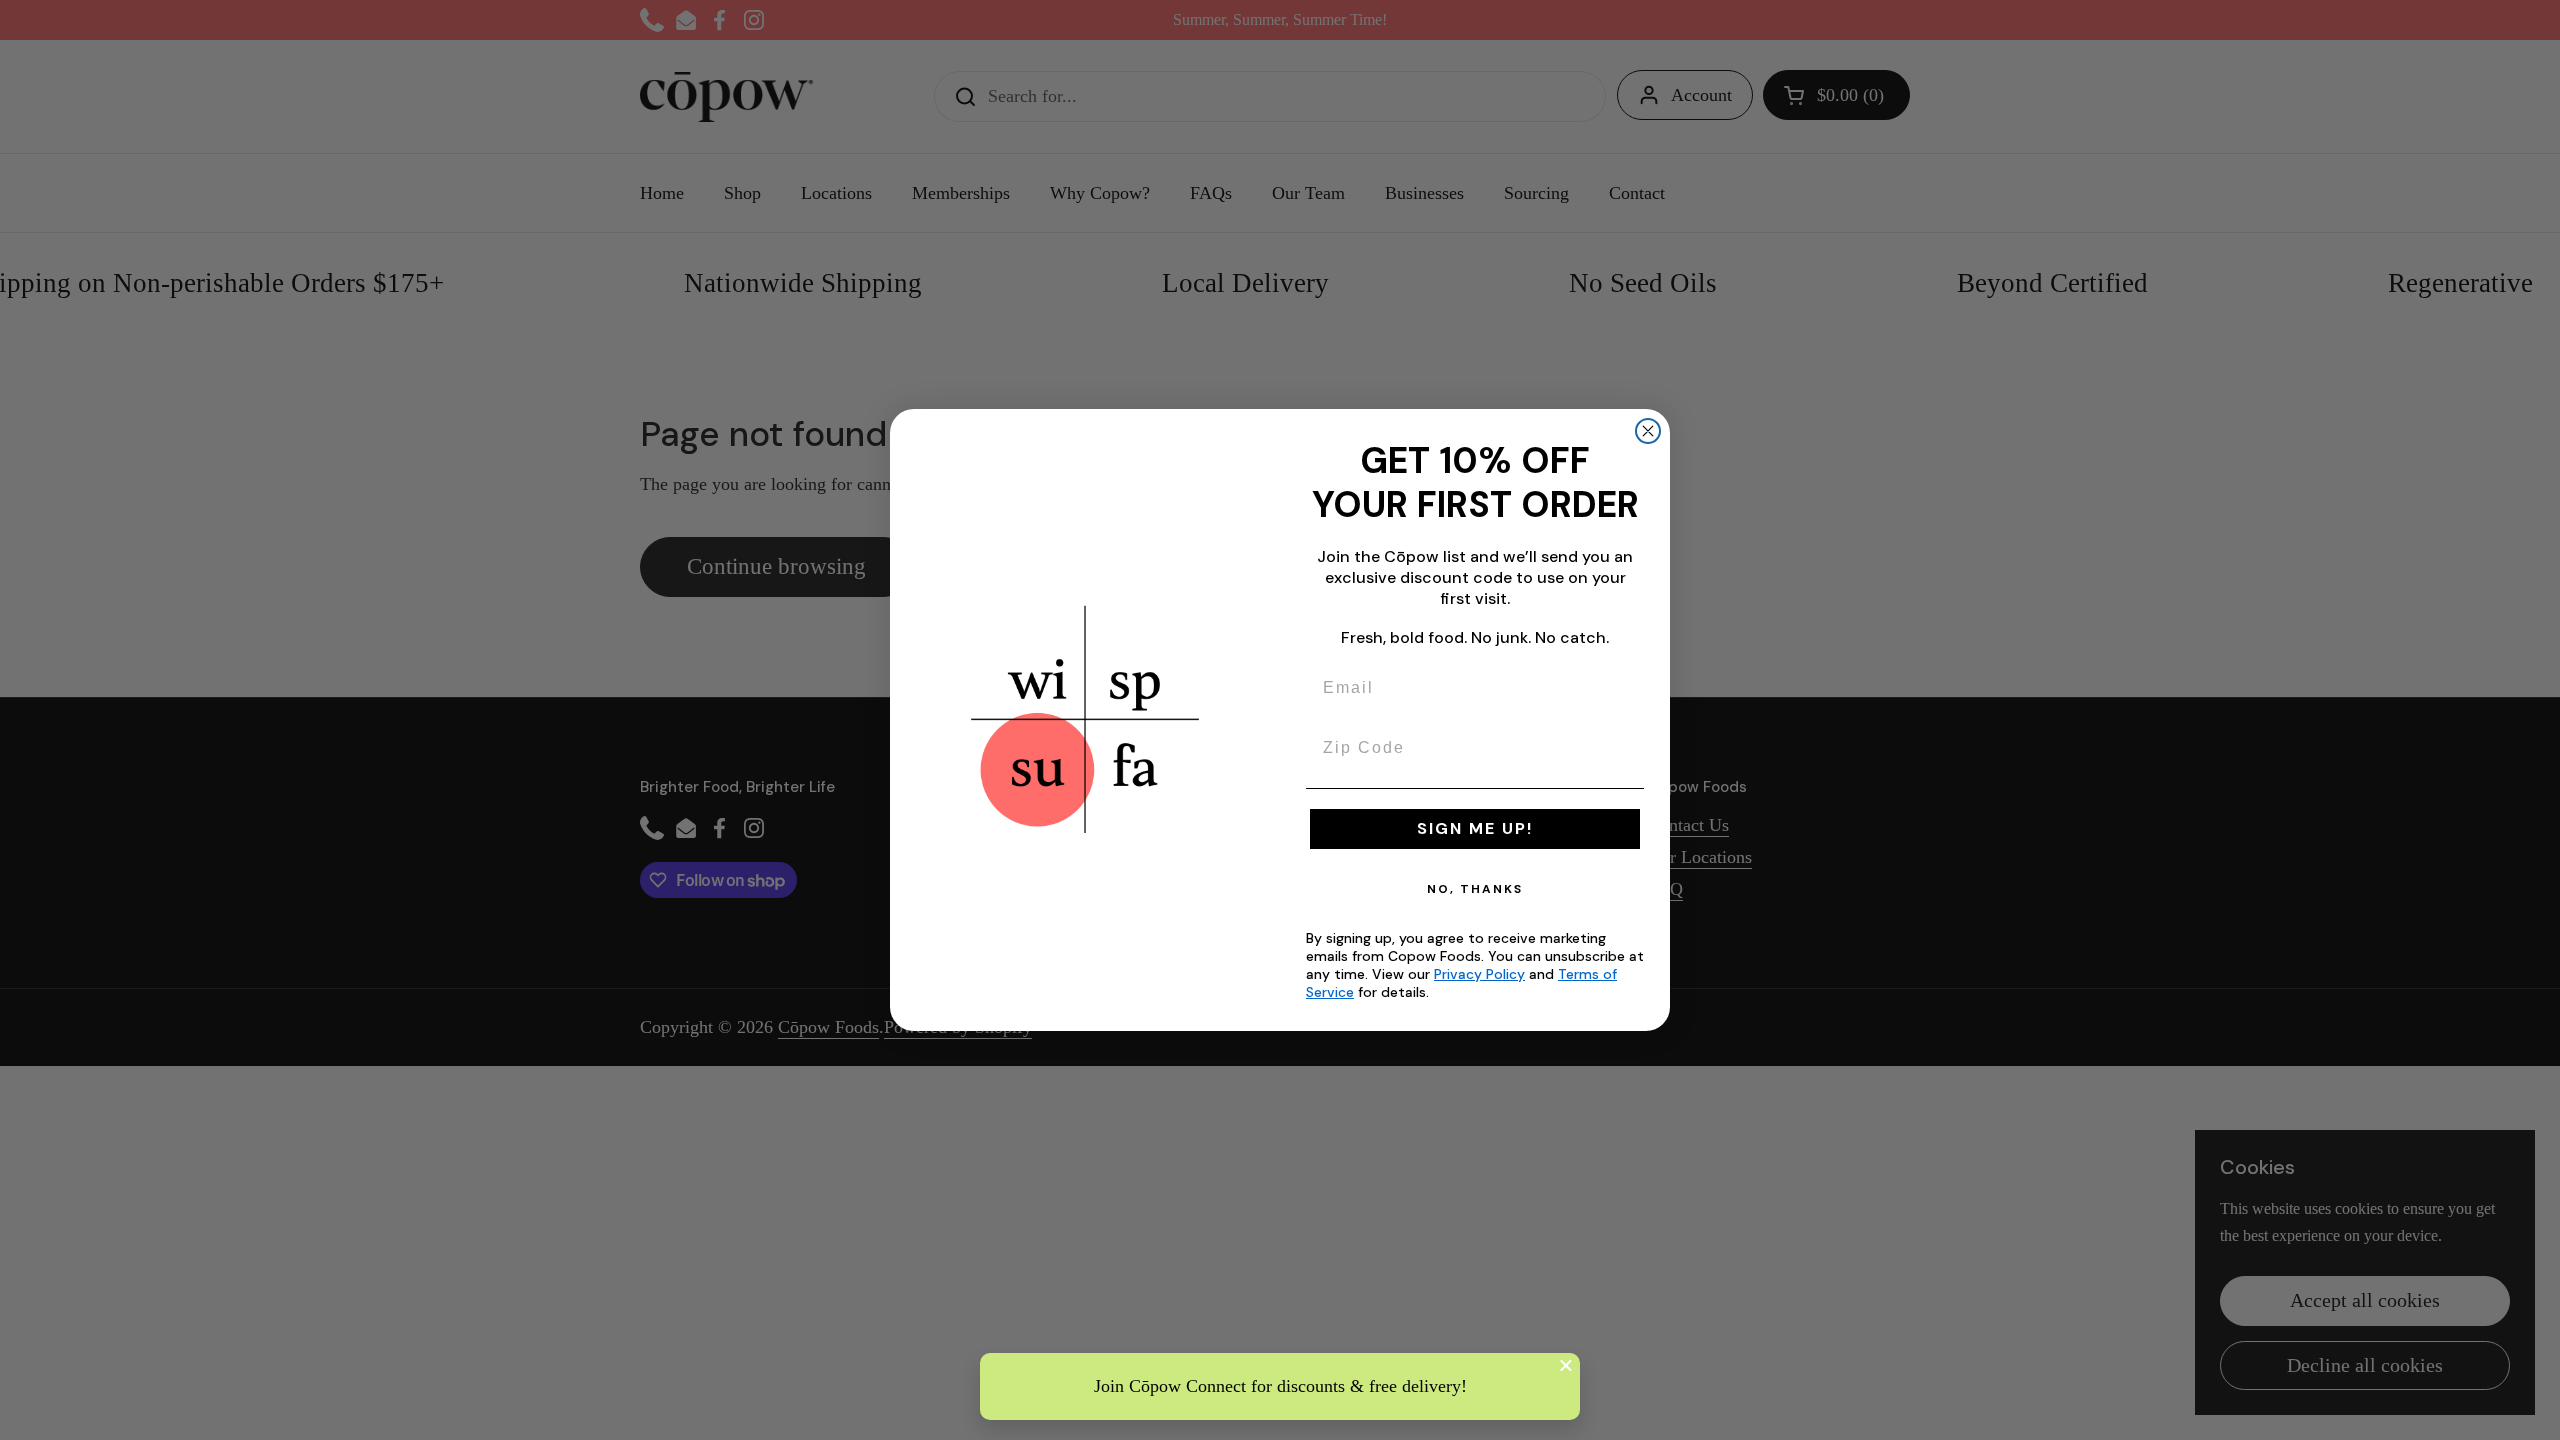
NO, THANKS (1475, 889)
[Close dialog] (1648, 431)
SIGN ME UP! (1475, 828)
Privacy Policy (1479, 974)
